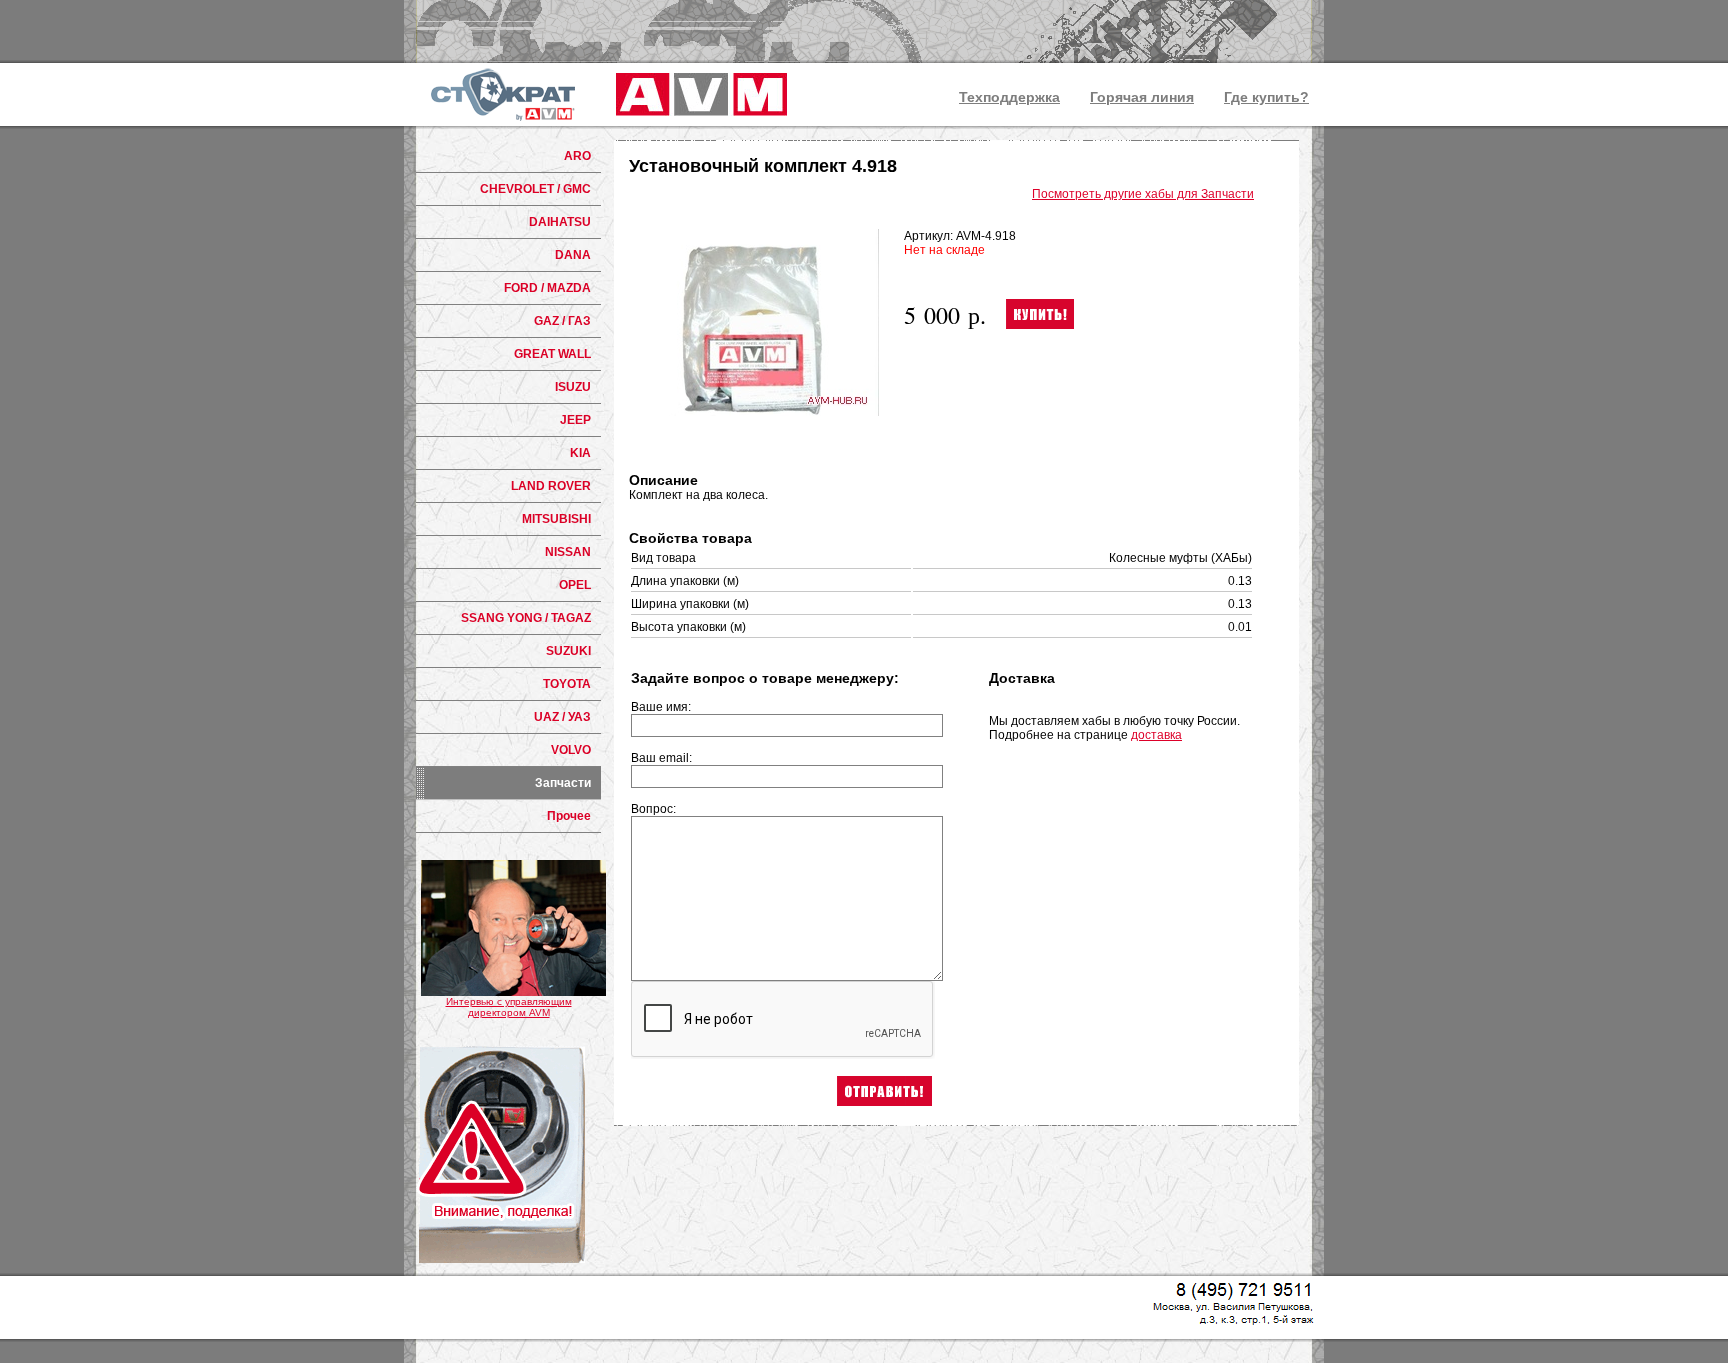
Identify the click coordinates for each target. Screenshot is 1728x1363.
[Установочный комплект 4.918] (754, 412)
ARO (577, 156)
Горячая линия (1142, 97)
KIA (580, 453)
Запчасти (563, 783)
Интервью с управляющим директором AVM (509, 1007)
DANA (573, 255)
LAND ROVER (551, 486)
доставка (1156, 735)
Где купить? (1266, 97)
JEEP (575, 420)
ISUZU (573, 387)
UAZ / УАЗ (562, 717)
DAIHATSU (560, 222)
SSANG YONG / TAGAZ (526, 618)
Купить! (1040, 314)
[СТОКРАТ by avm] (503, 94)
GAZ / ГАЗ (562, 321)
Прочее (569, 816)
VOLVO (571, 750)
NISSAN (568, 552)
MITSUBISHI (556, 519)
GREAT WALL (552, 354)
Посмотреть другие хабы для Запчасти (1143, 194)
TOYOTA (567, 684)
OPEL (575, 585)
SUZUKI (568, 651)
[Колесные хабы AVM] (698, 94)
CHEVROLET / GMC (535, 189)
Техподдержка (1009, 97)
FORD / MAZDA (547, 288)
